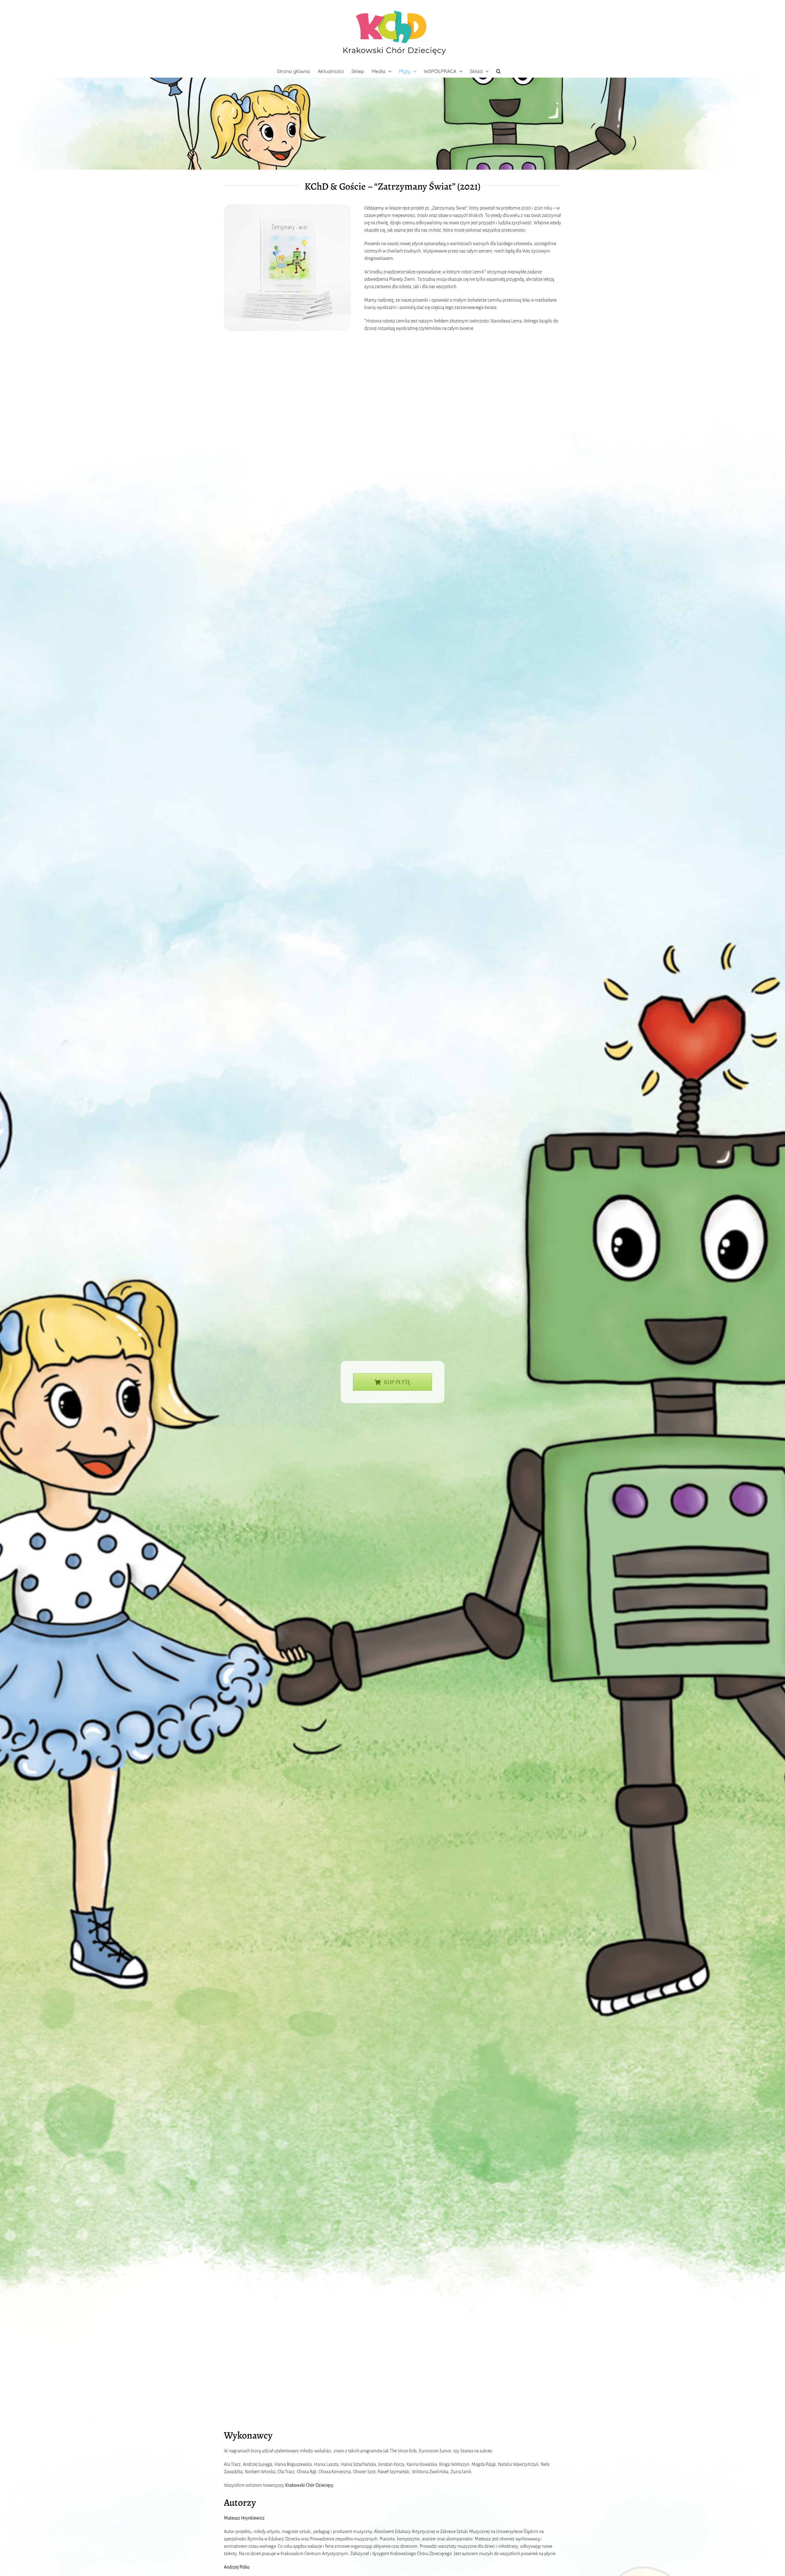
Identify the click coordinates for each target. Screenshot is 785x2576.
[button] (498, 71)
